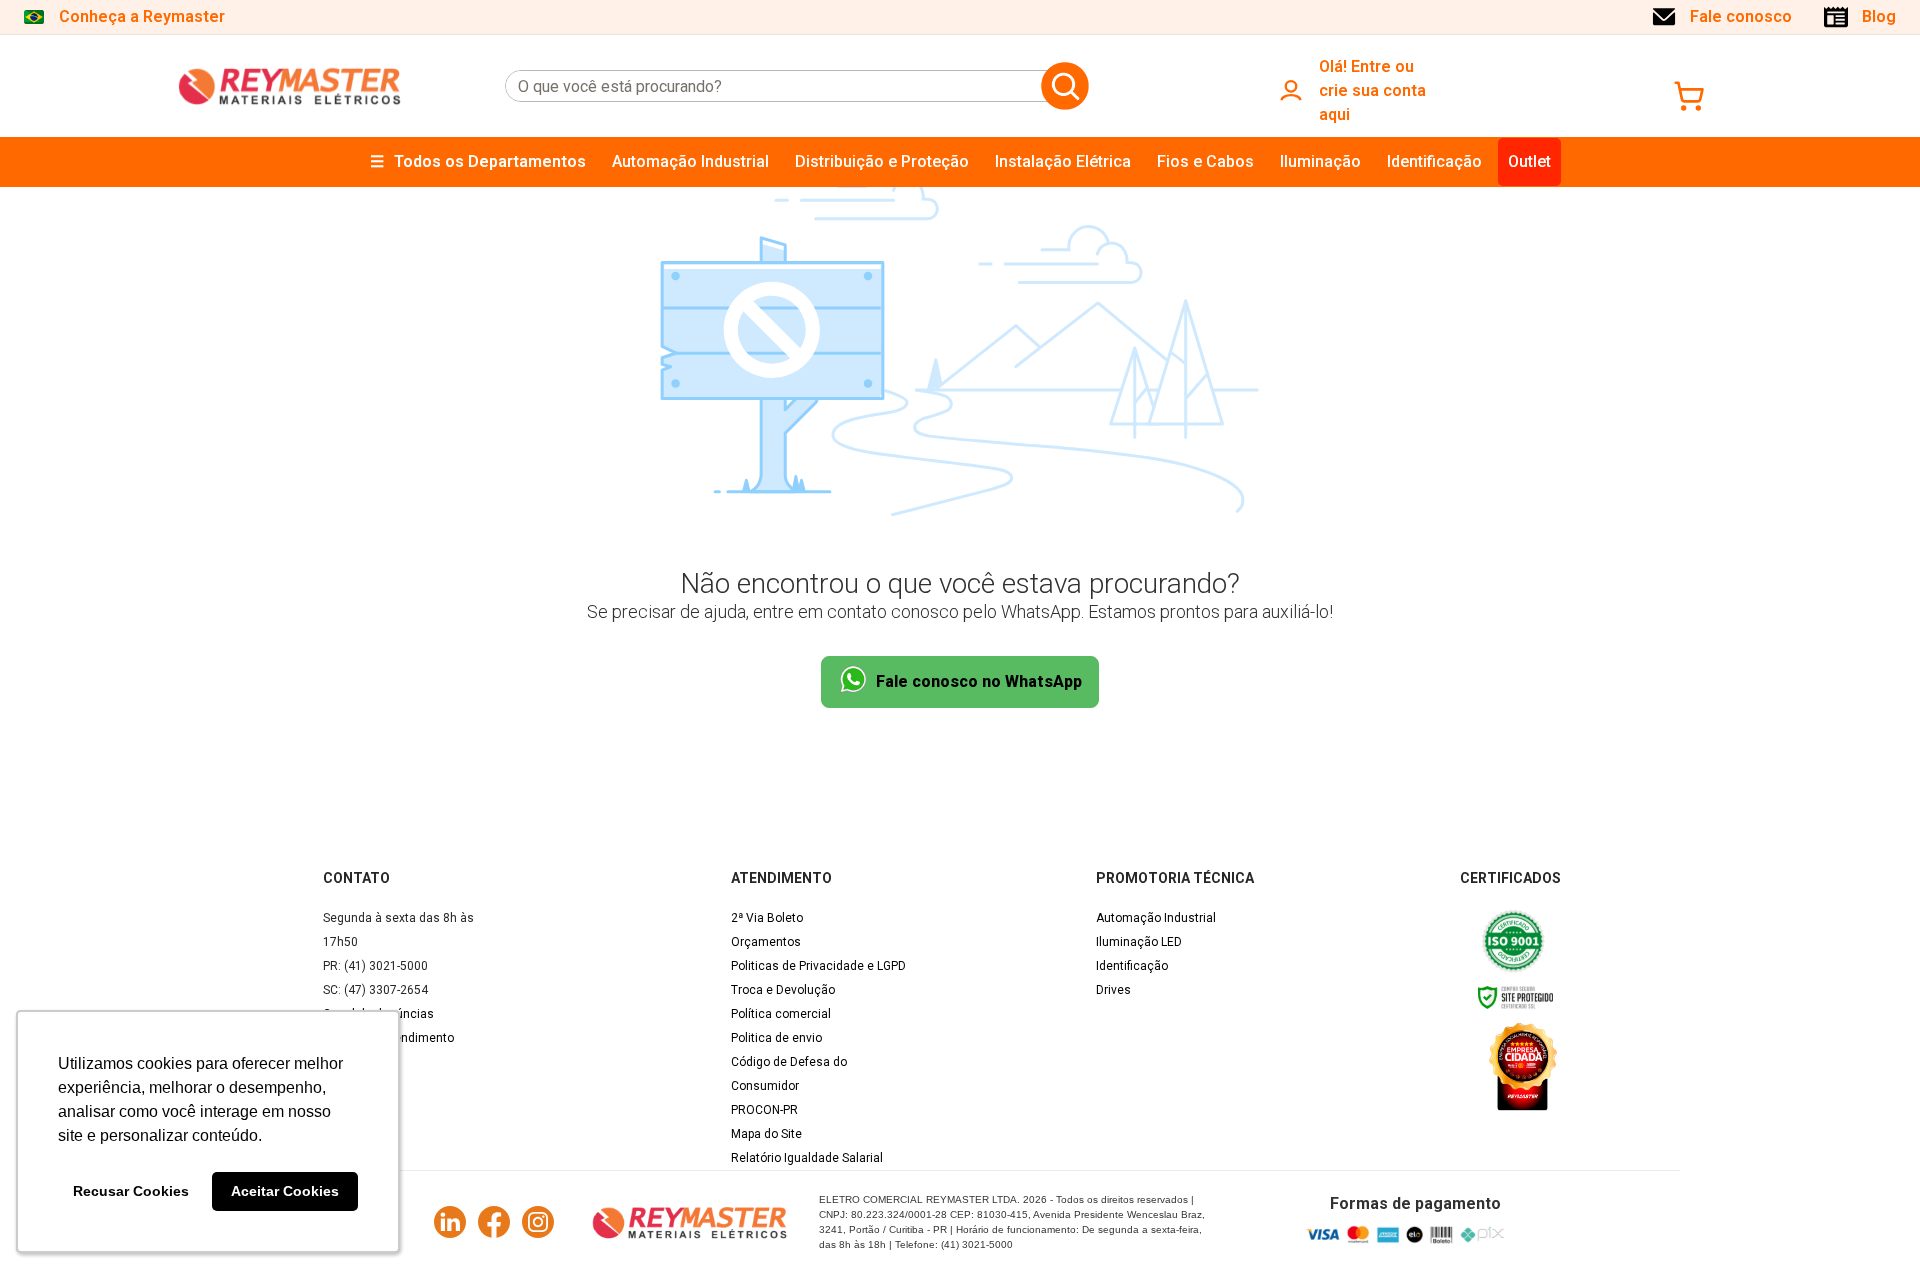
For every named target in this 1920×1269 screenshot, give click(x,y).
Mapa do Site (766, 1134)
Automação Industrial (1156, 918)
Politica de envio (776, 1038)
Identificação (1132, 966)
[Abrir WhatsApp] (1870, 1218)
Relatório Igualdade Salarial (807, 1158)
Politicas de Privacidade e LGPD (818, 966)
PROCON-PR (764, 1110)
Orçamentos (766, 942)
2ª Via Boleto (767, 918)
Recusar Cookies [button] (131, 1191)
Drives (1113, 990)
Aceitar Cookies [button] (285, 1191)
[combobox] (769, 86)
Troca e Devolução (783, 990)
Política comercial (781, 1014)
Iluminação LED (1139, 942)
